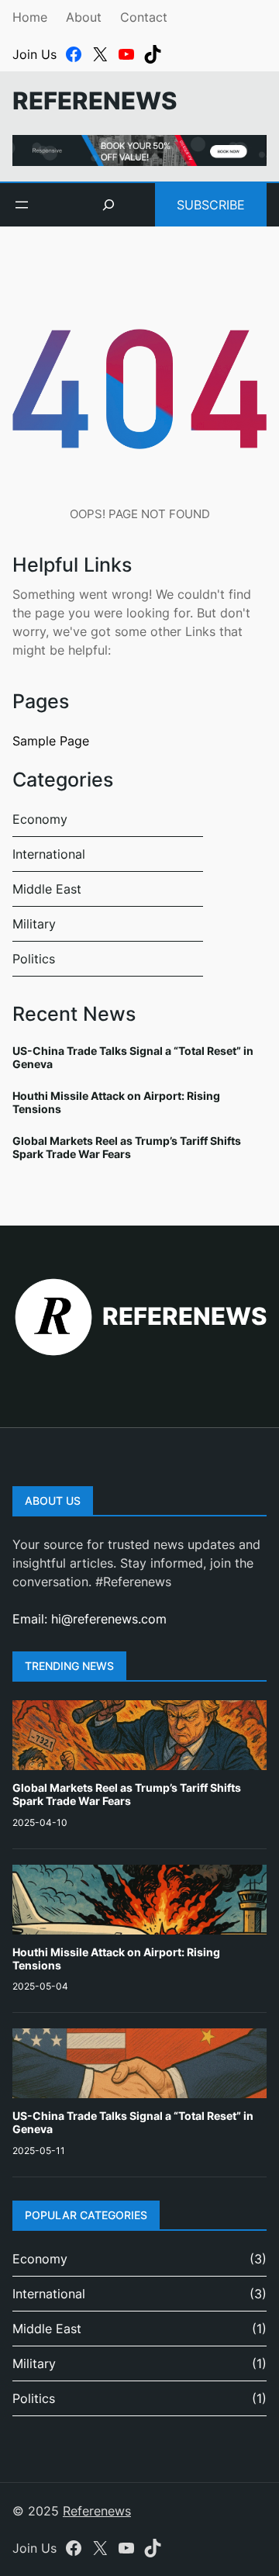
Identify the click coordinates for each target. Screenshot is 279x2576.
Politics (34, 959)
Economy (40, 819)
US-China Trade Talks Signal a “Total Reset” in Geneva (133, 1057)
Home (30, 17)
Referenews (95, 101)
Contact (144, 17)
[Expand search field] (108, 205)
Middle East (47, 889)
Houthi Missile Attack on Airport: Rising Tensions (116, 1102)
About (84, 17)
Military (34, 924)
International (49, 854)
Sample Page (51, 741)
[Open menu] (22, 205)
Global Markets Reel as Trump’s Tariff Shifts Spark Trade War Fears (127, 1147)
